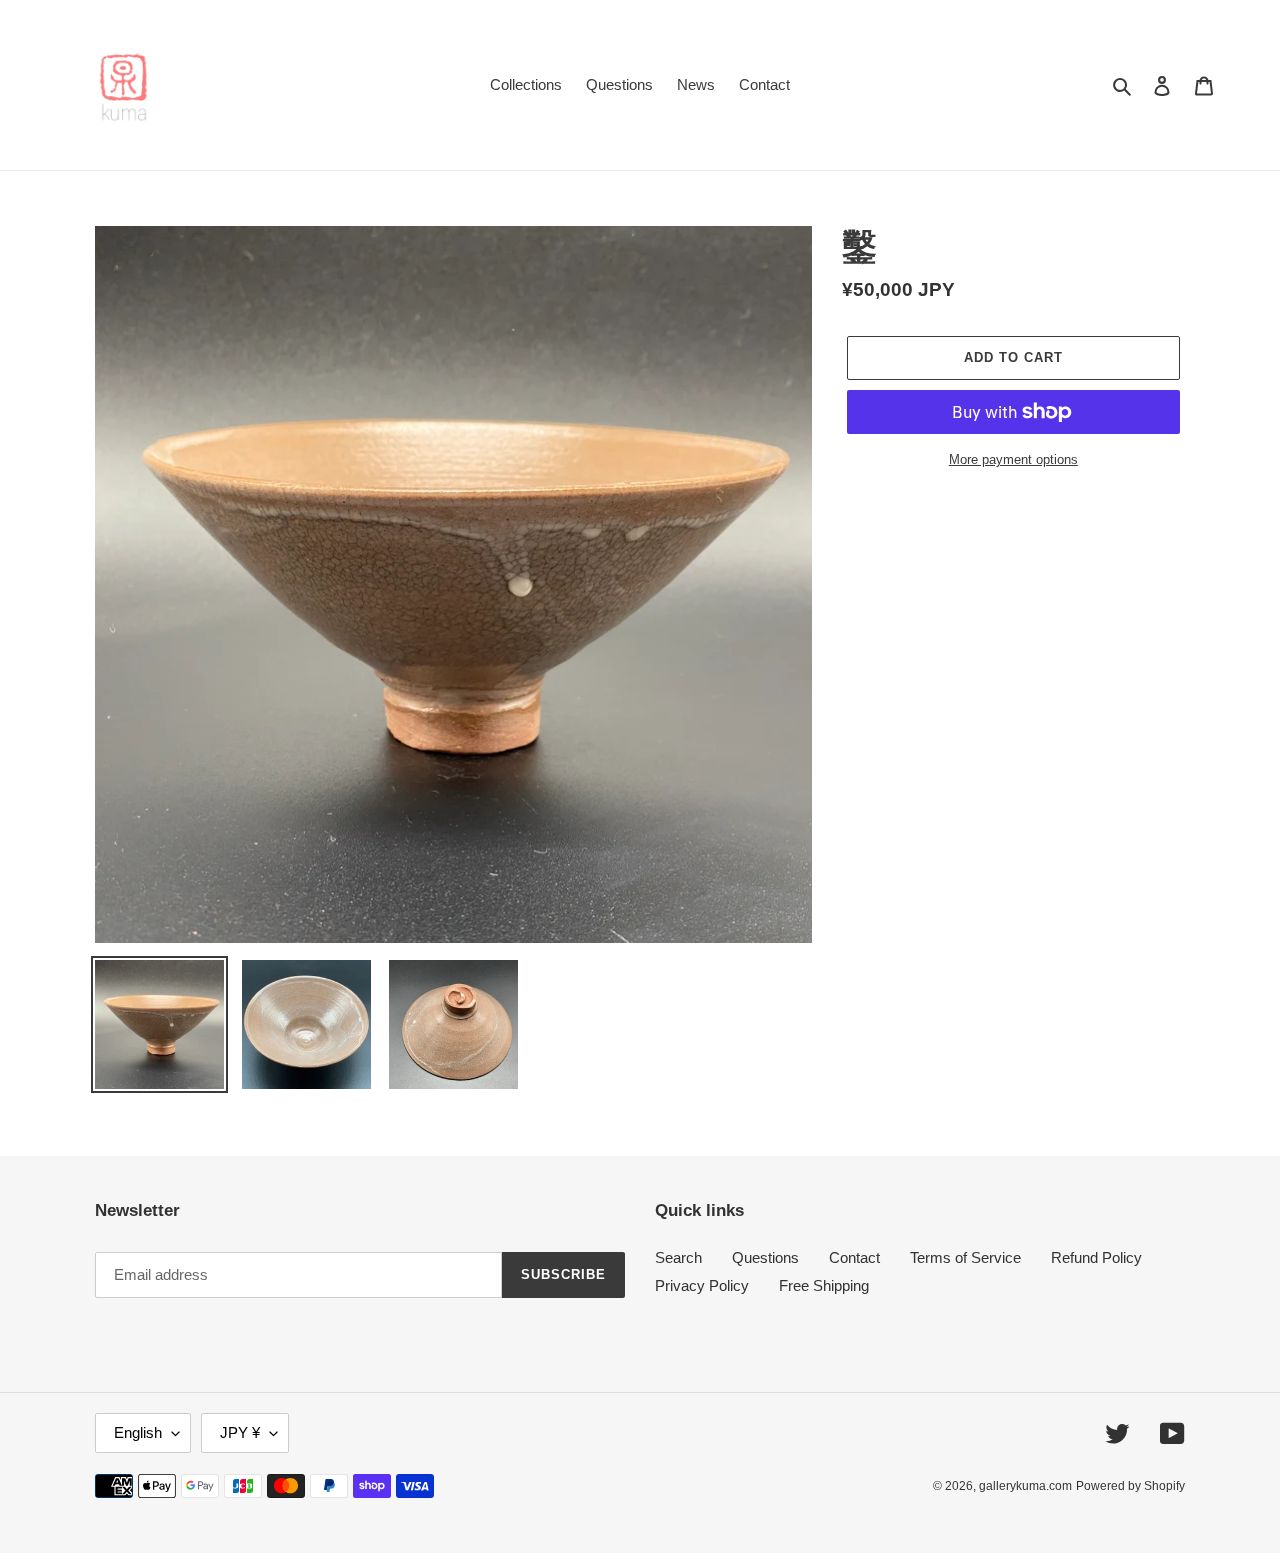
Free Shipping (824, 1285)
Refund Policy (1096, 1257)
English (138, 1432)
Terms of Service (965, 1257)
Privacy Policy (702, 1285)
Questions (765, 1257)
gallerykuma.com (1025, 1486)
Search (678, 1257)
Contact (854, 1257)
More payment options (1013, 459)
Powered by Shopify (1130, 1486)
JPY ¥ (240, 1432)
